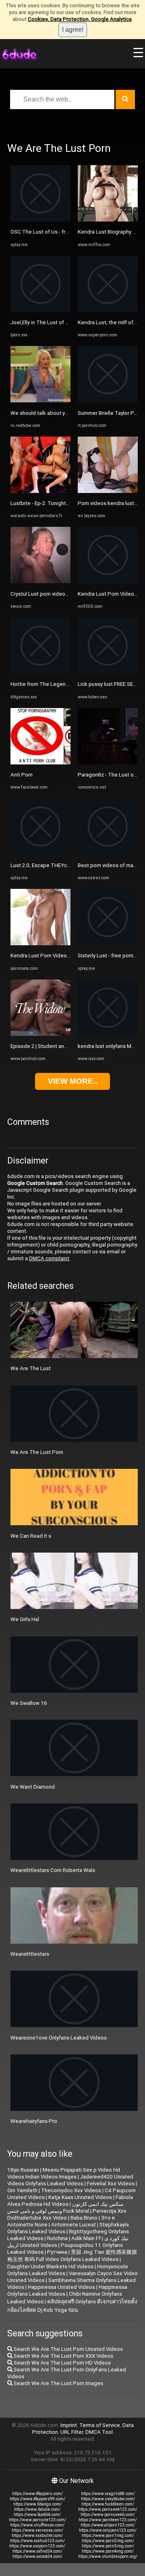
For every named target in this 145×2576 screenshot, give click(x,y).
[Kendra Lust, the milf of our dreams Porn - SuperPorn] (108, 310)
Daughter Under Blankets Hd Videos (50, 2266)
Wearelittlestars (30, 1954)
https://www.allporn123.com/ (108, 2525)
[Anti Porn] (40, 763)
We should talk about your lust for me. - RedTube (69, 413)
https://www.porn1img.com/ (108, 2536)
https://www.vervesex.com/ (37, 2530)
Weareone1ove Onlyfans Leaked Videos (59, 2038)
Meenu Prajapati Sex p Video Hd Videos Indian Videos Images (64, 2173)
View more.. (72, 1081)
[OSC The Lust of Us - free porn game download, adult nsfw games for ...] (40, 220)
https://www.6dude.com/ (37, 2509)
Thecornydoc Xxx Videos (71, 2190)
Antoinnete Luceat (74, 2225)
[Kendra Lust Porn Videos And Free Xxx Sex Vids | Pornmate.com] (40, 943)
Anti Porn (22, 775)
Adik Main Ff (86, 2238)
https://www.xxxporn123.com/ (37, 2546)
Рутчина (57, 2252)
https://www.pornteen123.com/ (108, 2520)
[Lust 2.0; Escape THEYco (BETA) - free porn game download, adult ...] (40, 853)
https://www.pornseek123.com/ (108, 2509)
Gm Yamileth (22, 2190)
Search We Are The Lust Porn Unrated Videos (68, 2349)
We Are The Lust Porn (37, 1452)
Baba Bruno (84, 2218)
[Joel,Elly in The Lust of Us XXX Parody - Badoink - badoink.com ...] (40, 310)
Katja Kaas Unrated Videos (80, 2197)
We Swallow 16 (29, 1703)
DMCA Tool (99, 2432)
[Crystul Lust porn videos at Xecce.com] (40, 581)
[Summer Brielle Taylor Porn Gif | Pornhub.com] (108, 401)
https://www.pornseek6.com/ (108, 2515)
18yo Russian (23, 2170)
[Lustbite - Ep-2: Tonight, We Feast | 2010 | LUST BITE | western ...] (40, 491)
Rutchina (57, 2238)
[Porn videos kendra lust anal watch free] (108, 491)
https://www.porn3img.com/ (108, 2546)
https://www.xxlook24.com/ (37, 2556)
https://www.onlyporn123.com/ (108, 2530)
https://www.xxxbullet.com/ (37, 2536)
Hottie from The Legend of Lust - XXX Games (65, 684)
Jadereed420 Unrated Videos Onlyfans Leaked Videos (70, 2180)
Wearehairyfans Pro (34, 2121)
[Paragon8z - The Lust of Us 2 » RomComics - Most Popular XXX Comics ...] (108, 763)
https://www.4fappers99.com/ (37, 2499)
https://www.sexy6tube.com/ (108, 2499)
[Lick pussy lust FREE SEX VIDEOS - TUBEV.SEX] (108, 672)
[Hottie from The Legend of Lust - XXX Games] (40, 672)
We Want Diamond (33, 1787)
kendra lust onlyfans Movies (111, 1046)
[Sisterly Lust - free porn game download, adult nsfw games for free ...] (108, 943)
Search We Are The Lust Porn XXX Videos (63, 2356)
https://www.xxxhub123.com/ (37, 2541)
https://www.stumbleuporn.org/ (108, 2556)
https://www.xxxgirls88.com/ (108, 2494)
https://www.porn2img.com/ (108, 2541)
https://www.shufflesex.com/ (37, 2525)
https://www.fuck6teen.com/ (108, 2504)
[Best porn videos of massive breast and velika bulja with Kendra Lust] (108, 853)
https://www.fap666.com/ (37, 2515)
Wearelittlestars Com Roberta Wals (53, 1870)
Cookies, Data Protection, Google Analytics (80, 19)
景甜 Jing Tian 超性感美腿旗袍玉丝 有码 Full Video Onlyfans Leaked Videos (72, 2256)
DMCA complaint (49, 1258)
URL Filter (72, 2432)
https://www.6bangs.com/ (37, 2504)
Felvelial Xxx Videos (111, 2184)
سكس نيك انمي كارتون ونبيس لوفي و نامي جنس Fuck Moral (65, 2207)
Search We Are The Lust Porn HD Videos (62, 2363)
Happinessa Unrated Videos (61, 2287)
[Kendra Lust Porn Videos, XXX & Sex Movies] (108, 581)
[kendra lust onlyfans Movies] (108, 1034)
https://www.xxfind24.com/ (37, 2551)
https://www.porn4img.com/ (108, 2551)
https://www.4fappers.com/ (37, 2494)
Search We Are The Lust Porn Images (58, 2383)
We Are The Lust (31, 1368)
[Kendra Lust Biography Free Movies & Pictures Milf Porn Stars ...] (108, 220)
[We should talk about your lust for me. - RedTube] (40, 401)
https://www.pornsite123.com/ (37, 2520)
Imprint (69, 2425)
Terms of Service (100, 2425)
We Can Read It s (31, 1536)
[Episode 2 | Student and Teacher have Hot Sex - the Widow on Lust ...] (40, 1034)
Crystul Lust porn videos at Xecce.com (56, 594)
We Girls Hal (25, 1619)
